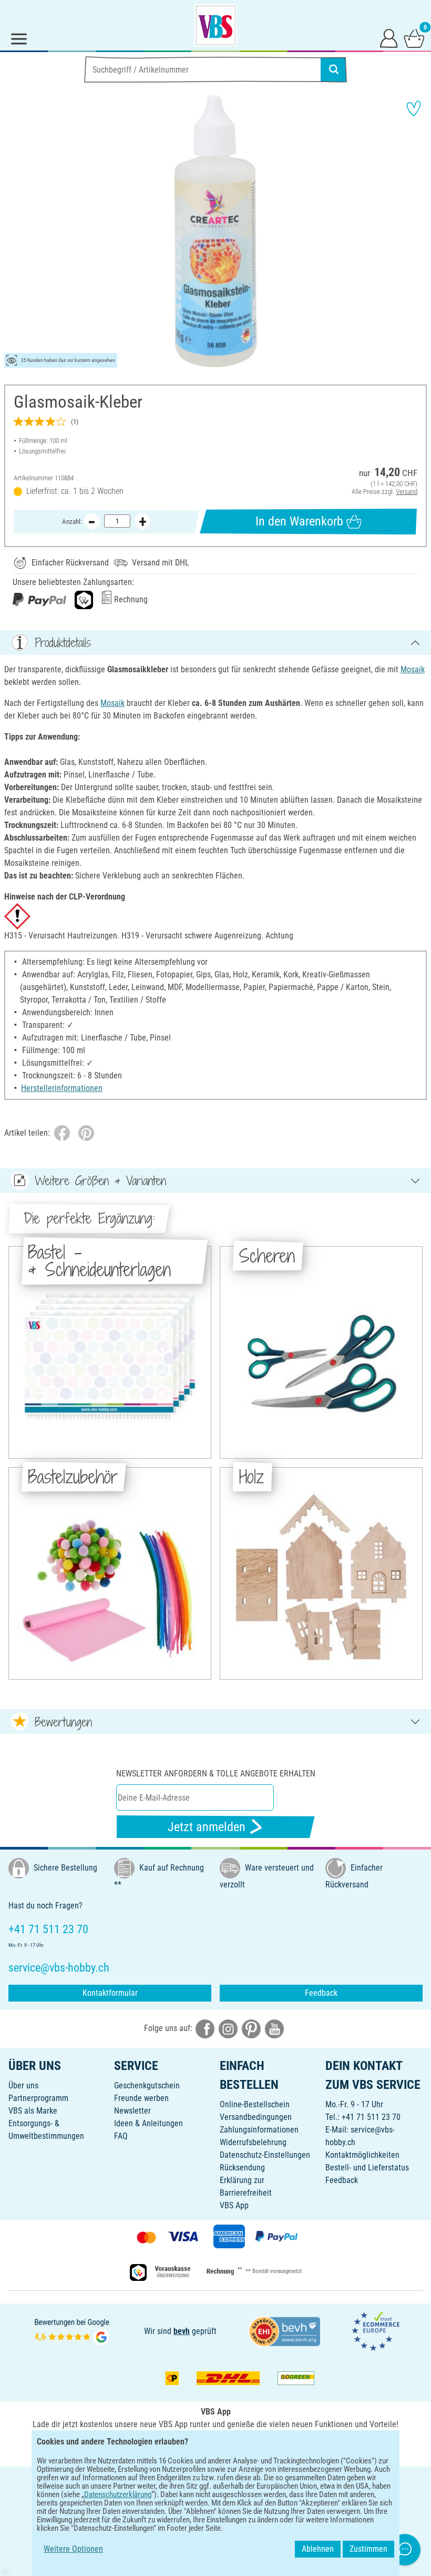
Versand (407, 492)
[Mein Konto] (389, 38)
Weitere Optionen (73, 2549)
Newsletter (132, 2111)
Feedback (321, 1993)
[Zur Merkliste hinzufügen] (414, 108)
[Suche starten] (334, 69)
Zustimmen (368, 2549)
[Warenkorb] (414, 38)
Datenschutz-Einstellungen (265, 2155)
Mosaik (413, 669)
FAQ (121, 2136)
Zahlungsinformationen (259, 2130)
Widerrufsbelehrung (253, 2142)
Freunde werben (141, 2098)
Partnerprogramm (38, 2098)
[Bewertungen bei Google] (72, 2331)
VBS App (234, 2205)
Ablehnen (318, 2549)
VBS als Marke (33, 2111)
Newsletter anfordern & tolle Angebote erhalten (216, 1774)
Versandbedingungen (256, 2117)
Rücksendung (242, 2168)
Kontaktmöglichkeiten (362, 2155)
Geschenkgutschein (147, 2085)
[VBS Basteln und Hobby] (215, 25)
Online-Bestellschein (255, 2104)
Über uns (23, 2085)
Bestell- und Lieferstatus (367, 2168)
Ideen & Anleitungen (148, 2123)
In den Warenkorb (299, 521)
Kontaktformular (110, 1993)
